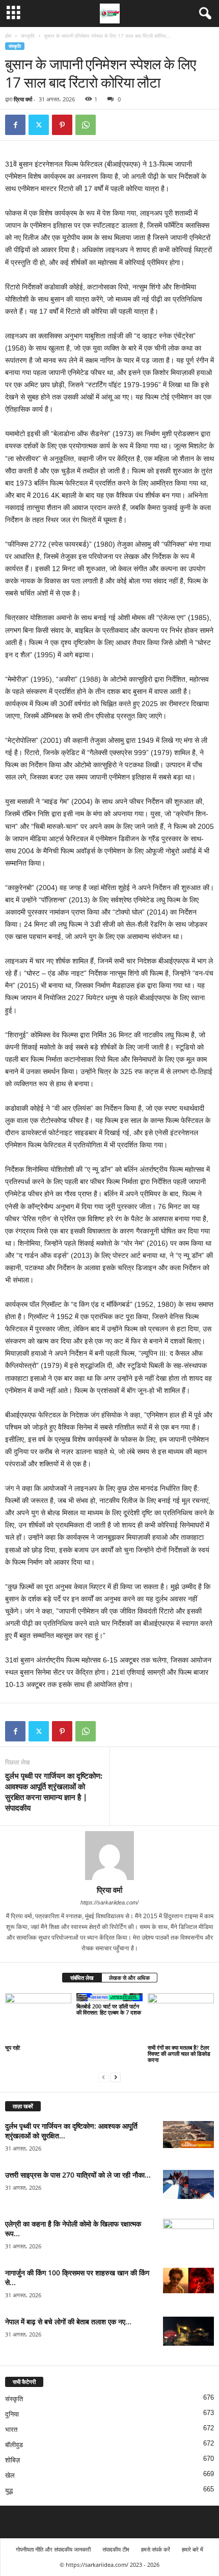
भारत (11, 2430)
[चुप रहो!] (38, 2018)
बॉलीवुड (14, 2445)
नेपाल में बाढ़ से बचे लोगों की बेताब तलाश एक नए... (68, 2322)
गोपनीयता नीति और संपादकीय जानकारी (53, 2549)
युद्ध (9, 2491)
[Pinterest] (62, 125)
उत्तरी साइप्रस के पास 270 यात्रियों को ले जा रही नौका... (78, 2175)
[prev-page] (103, 2077)
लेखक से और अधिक (129, 1978)
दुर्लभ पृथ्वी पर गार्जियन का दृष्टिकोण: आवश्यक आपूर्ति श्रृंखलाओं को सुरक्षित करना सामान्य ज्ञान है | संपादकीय (54, 1792)
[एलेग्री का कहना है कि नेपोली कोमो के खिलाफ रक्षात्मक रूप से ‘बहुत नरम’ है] (188, 2238)
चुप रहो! (13, 2047)
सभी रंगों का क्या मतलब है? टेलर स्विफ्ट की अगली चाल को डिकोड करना (179, 2054)
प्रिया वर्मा (23, 99)
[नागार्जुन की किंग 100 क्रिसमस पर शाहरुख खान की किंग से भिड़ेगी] (188, 2280)
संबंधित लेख (82, 1978)
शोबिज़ (12, 2460)
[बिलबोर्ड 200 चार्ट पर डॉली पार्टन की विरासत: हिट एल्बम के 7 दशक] (109, 1997)
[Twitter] (39, 125)
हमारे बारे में (193, 2549)
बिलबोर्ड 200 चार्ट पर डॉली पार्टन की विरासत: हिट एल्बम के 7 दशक (109, 2009)
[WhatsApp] (86, 125)
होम (8, 36)
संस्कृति (28, 36)
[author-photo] (109, 1856)
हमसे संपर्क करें (156, 2549)
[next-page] (116, 2077)
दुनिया (12, 2414)
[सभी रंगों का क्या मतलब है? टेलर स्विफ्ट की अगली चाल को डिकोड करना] (181, 2018)
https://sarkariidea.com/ (109, 1902)
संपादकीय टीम (116, 2549)
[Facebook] (15, 125)
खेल (10, 2475)
